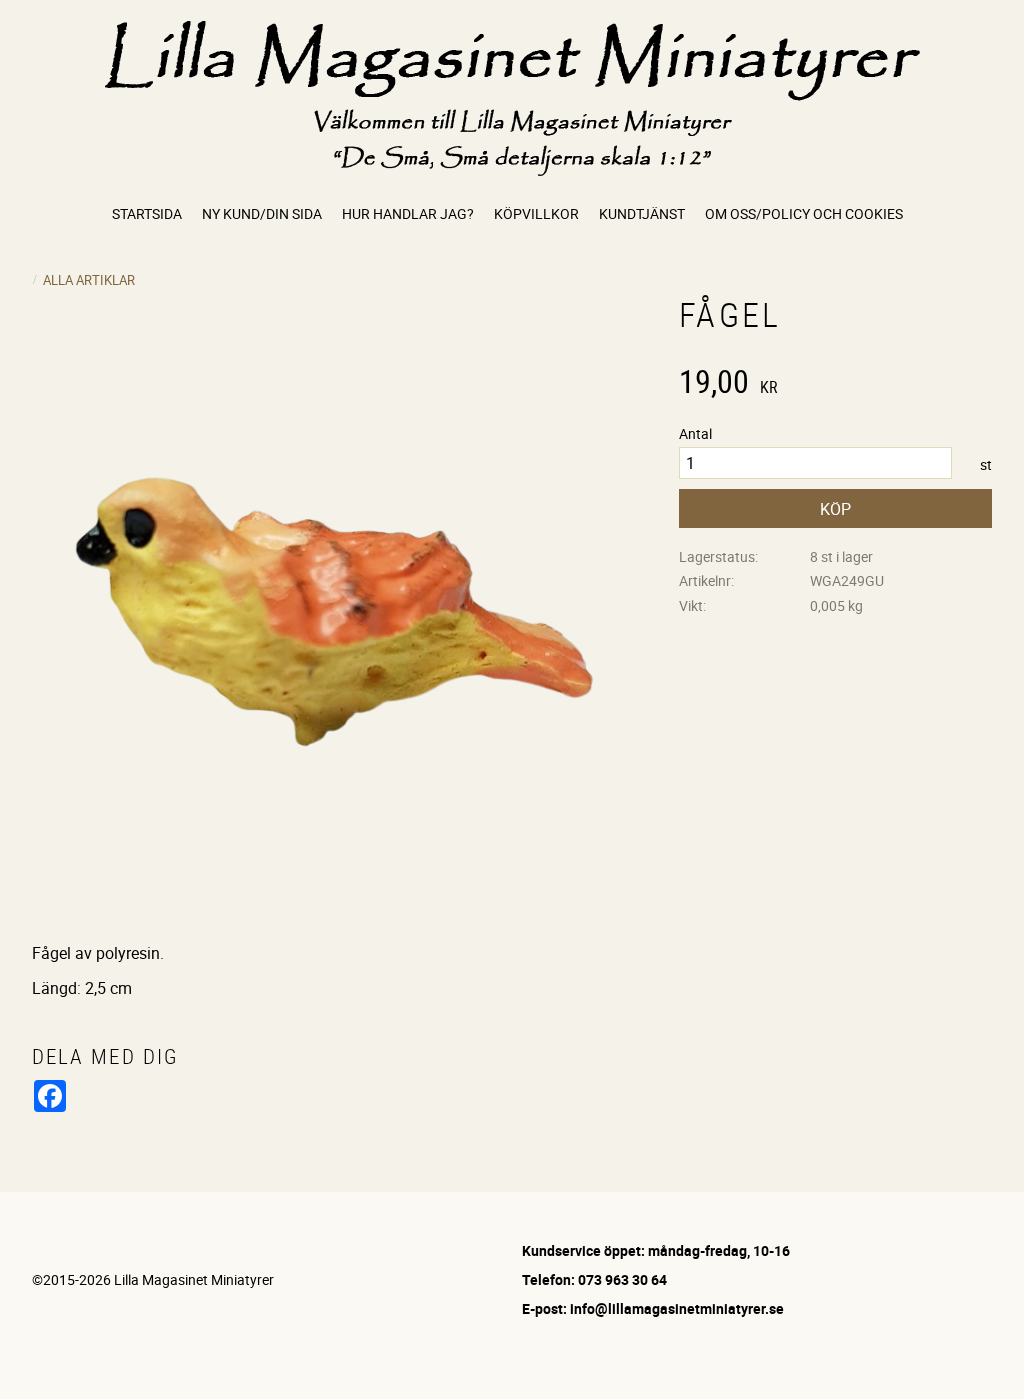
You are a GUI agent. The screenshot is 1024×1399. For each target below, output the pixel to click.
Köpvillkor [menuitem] (536, 213)
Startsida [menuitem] (147, 213)
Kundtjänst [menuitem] (642, 213)
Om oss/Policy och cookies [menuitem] (804, 213)
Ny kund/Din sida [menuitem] (262, 213)
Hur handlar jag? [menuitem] (408, 213)
